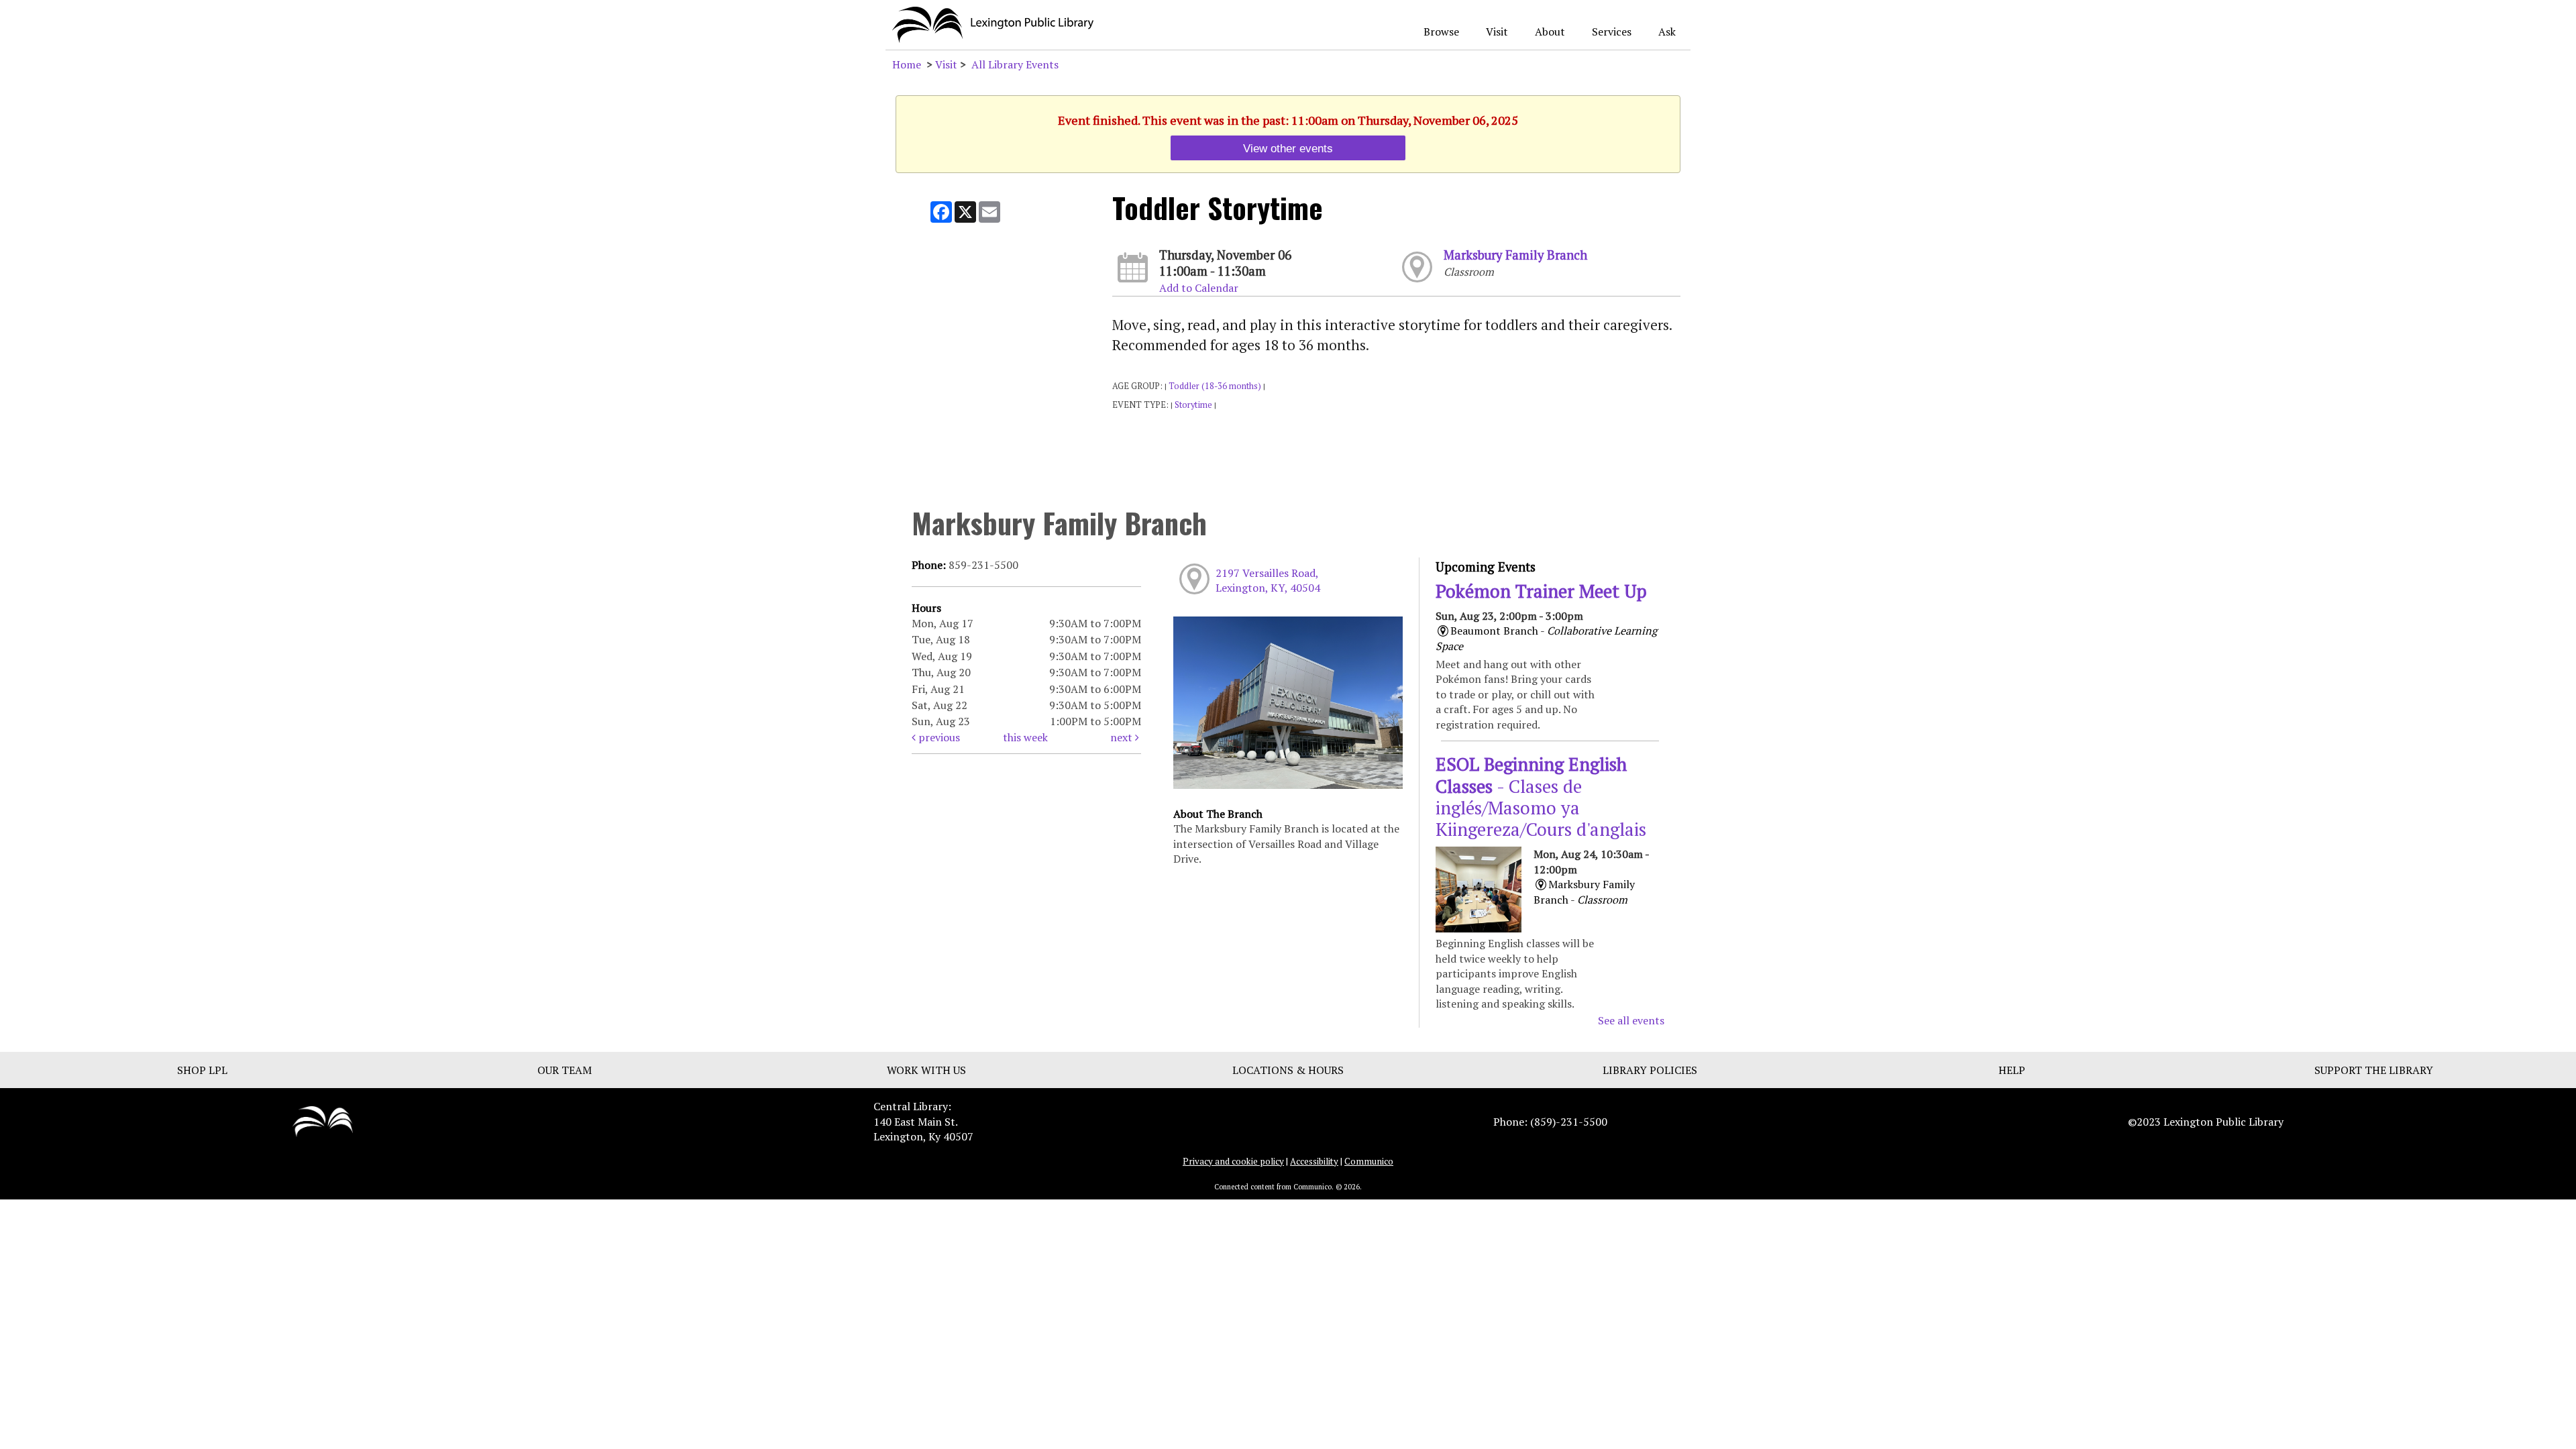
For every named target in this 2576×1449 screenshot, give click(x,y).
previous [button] (938, 737)
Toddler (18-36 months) (1215, 386)
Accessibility (1314, 1161)
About (1550, 32)
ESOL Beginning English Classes (1541, 797)
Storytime (1193, 405)
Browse (1441, 32)
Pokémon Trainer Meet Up (1541, 591)
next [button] (1123, 737)
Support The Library (2374, 1070)
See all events (1631, 1020)
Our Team (565, 1070)
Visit (1497, 32)
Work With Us (926, 1070)
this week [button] (1025, 737)
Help (2012, 1070)
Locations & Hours (1288, 1070)
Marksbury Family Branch (1515, 255)
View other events (1288, 148)
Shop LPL (202, 1070)
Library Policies (1650, 1070)
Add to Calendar (1199, 288)
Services (1612, 32)
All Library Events (1015, 64)
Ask (1667, 32)
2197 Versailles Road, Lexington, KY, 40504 (1268, 580)
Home (907, 64)
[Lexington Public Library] (323, 1120)
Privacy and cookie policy (1233, 1161)
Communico (1369, 1161)
